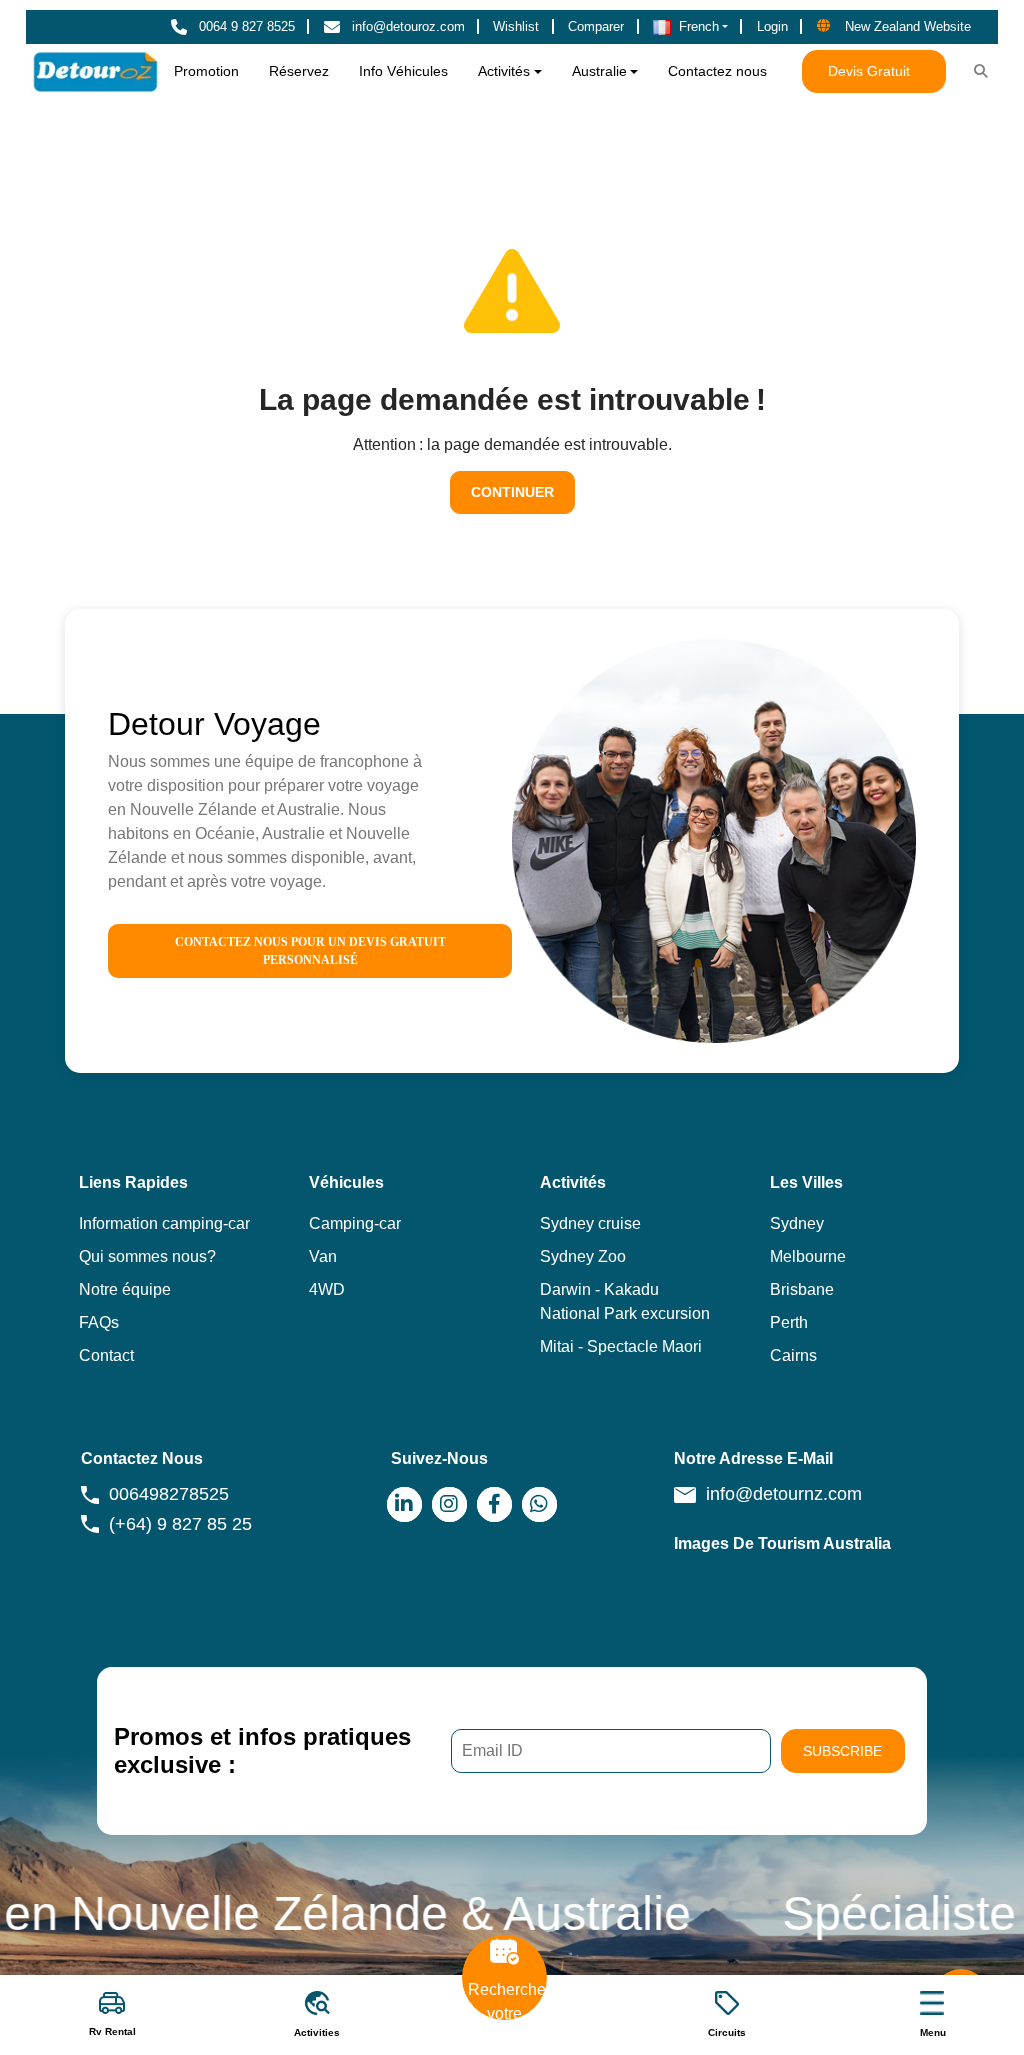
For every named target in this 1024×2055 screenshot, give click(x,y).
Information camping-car (164, 1223)
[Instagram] (449, 1504)
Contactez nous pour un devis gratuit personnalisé (310, 951)
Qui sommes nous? (147, 1256)
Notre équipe (125, 1289)
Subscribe (842, 1751)
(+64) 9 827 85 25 (180, 1524)
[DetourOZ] (95, 71)
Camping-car (355, 1223)
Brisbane (802, 1289)
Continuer (512, 492)
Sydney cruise (590, 1223)
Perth (789, 1322)
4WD (327, 1289)
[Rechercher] (980, 72)
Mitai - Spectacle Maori (621, 1346)
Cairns (793, 1355)
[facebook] (494, 1504)
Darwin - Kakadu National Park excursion (625, 1301)
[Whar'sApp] (539, 1504)
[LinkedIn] (404, 1504)
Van (323, 1256)
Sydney (797, 1223)
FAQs (99, 1322)
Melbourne (808, 1256)
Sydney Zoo (583, 1256)
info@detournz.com (784, 1494)
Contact (106, 1355)
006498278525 (169, 1494)
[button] (691, 27)
